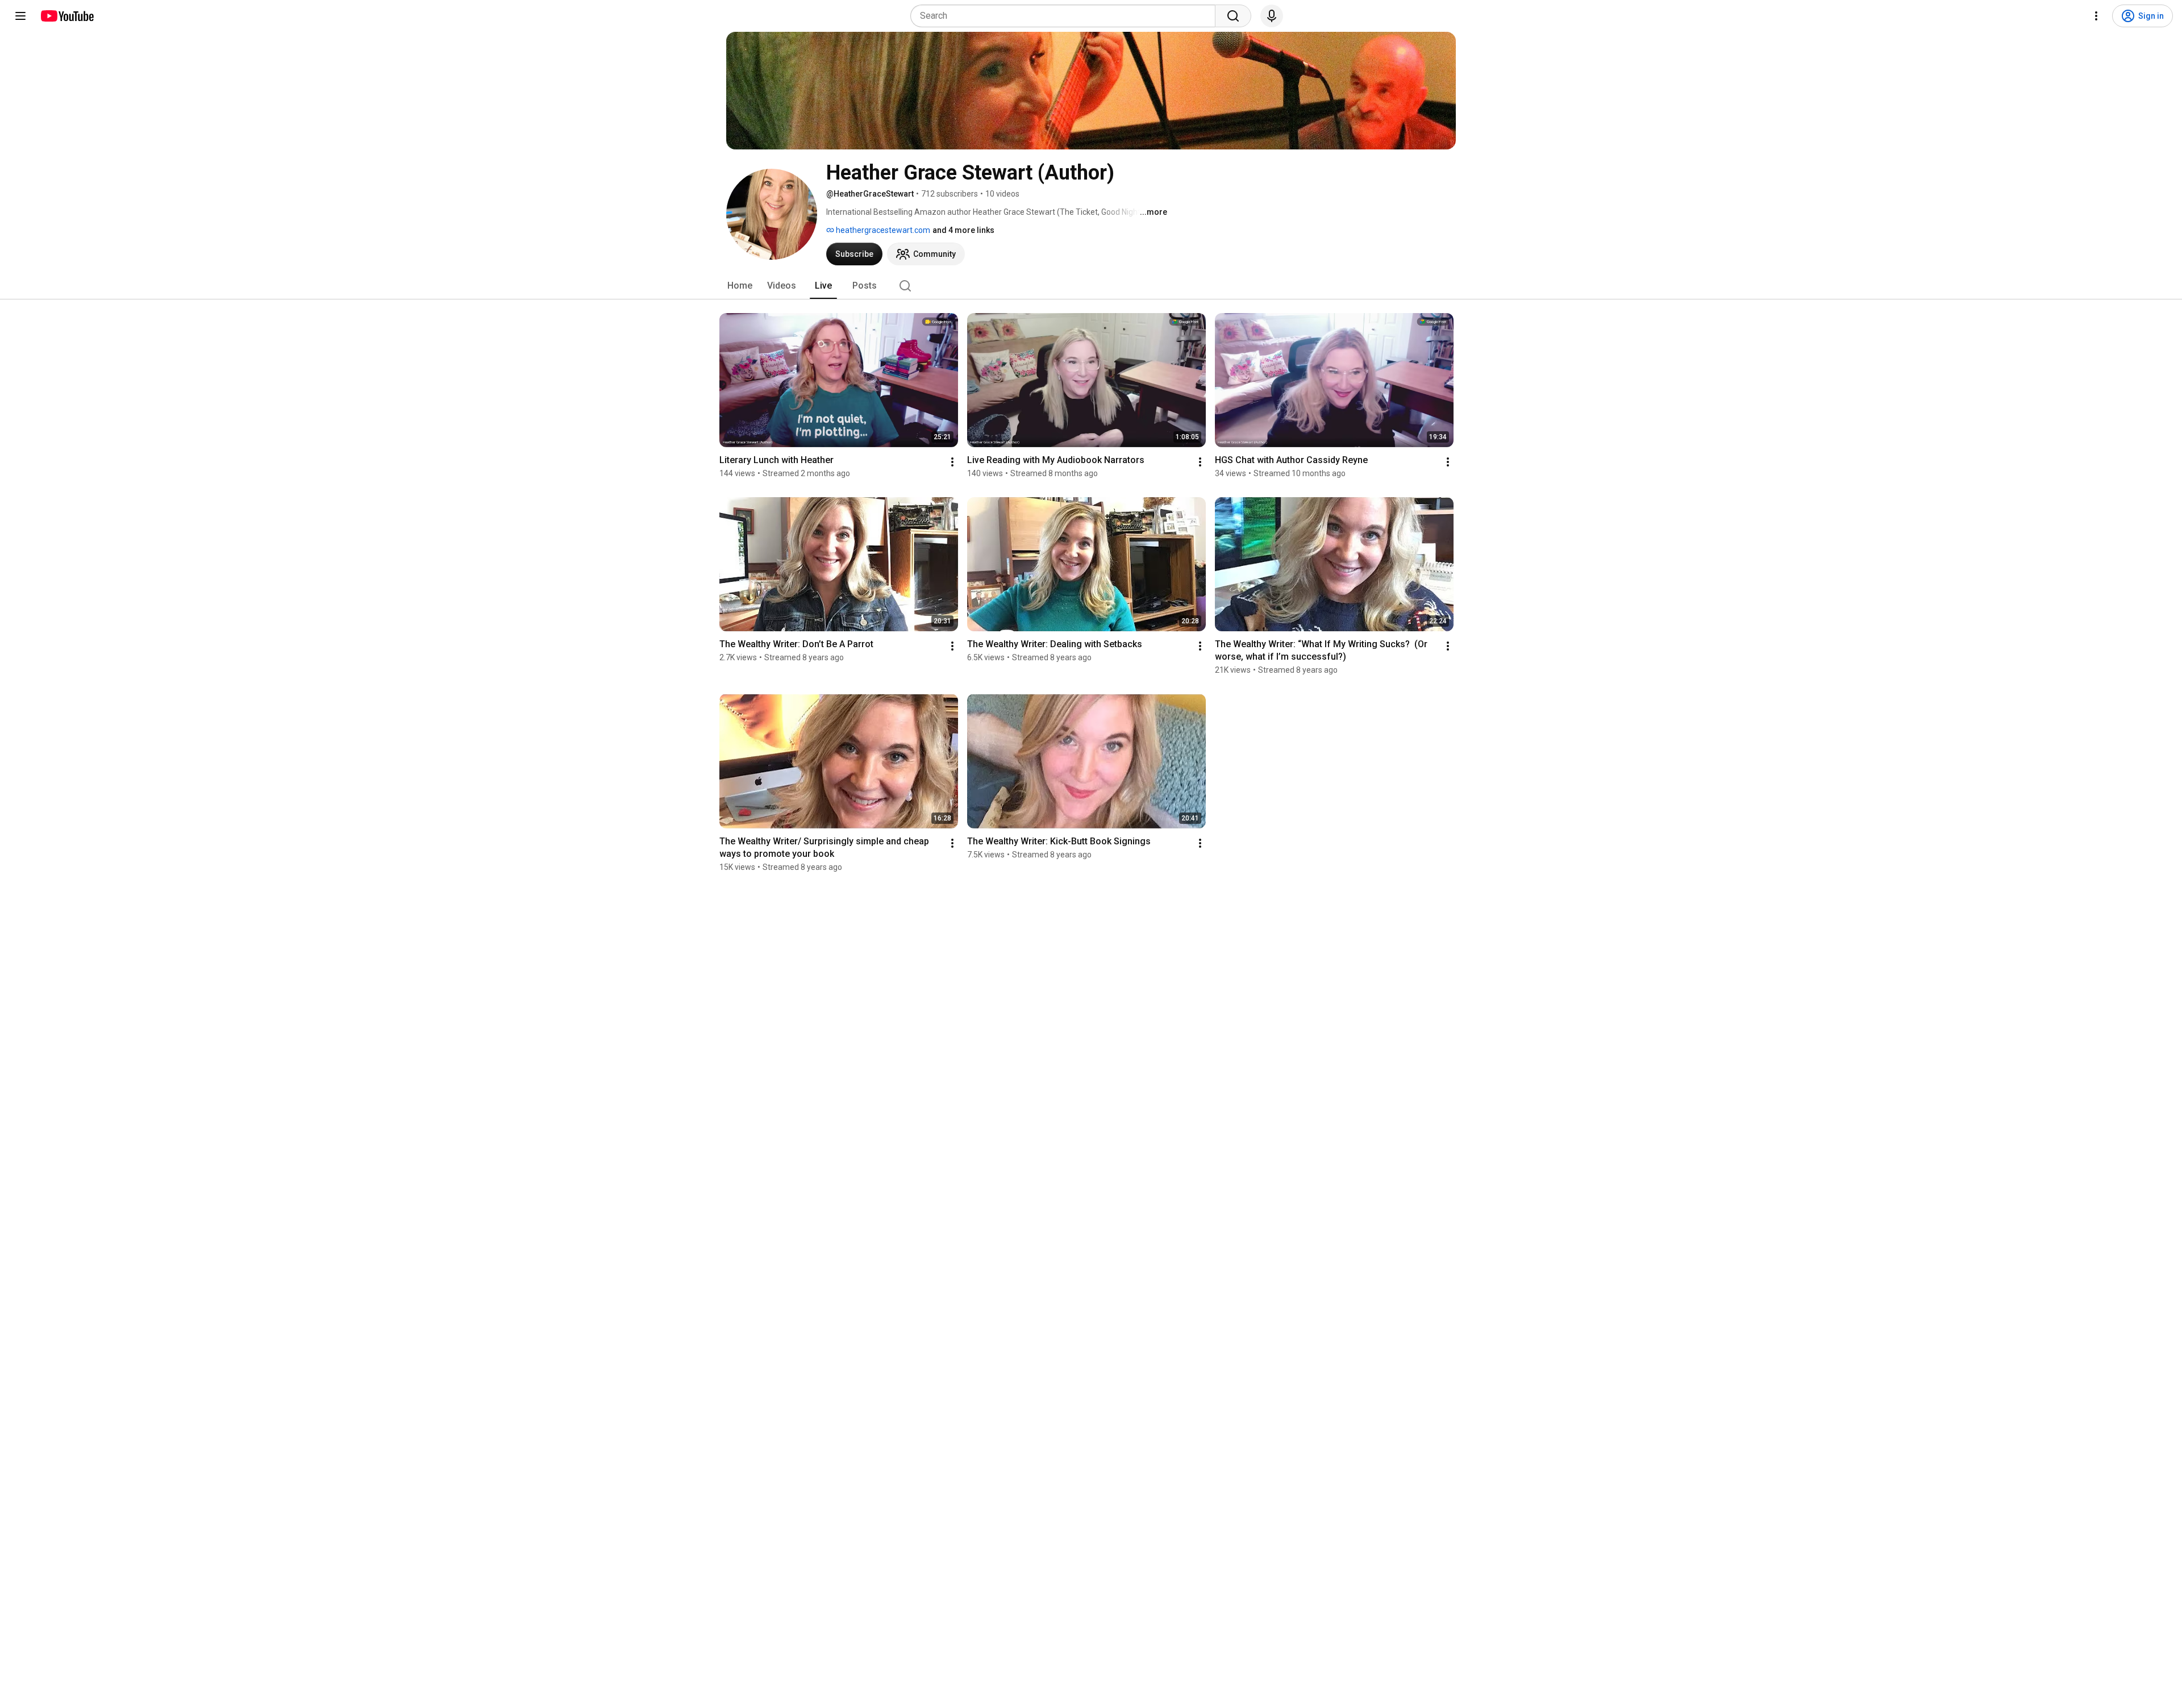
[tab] (740, 286)
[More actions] (952, 462)
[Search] (1233, 16)
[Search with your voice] (1272, 16)
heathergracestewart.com (882, 230)
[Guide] (20, 16)
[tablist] (1091, 286)
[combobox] (1066, 16)
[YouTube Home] (67, 16)
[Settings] (2096, 16)
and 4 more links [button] (963, 230)
